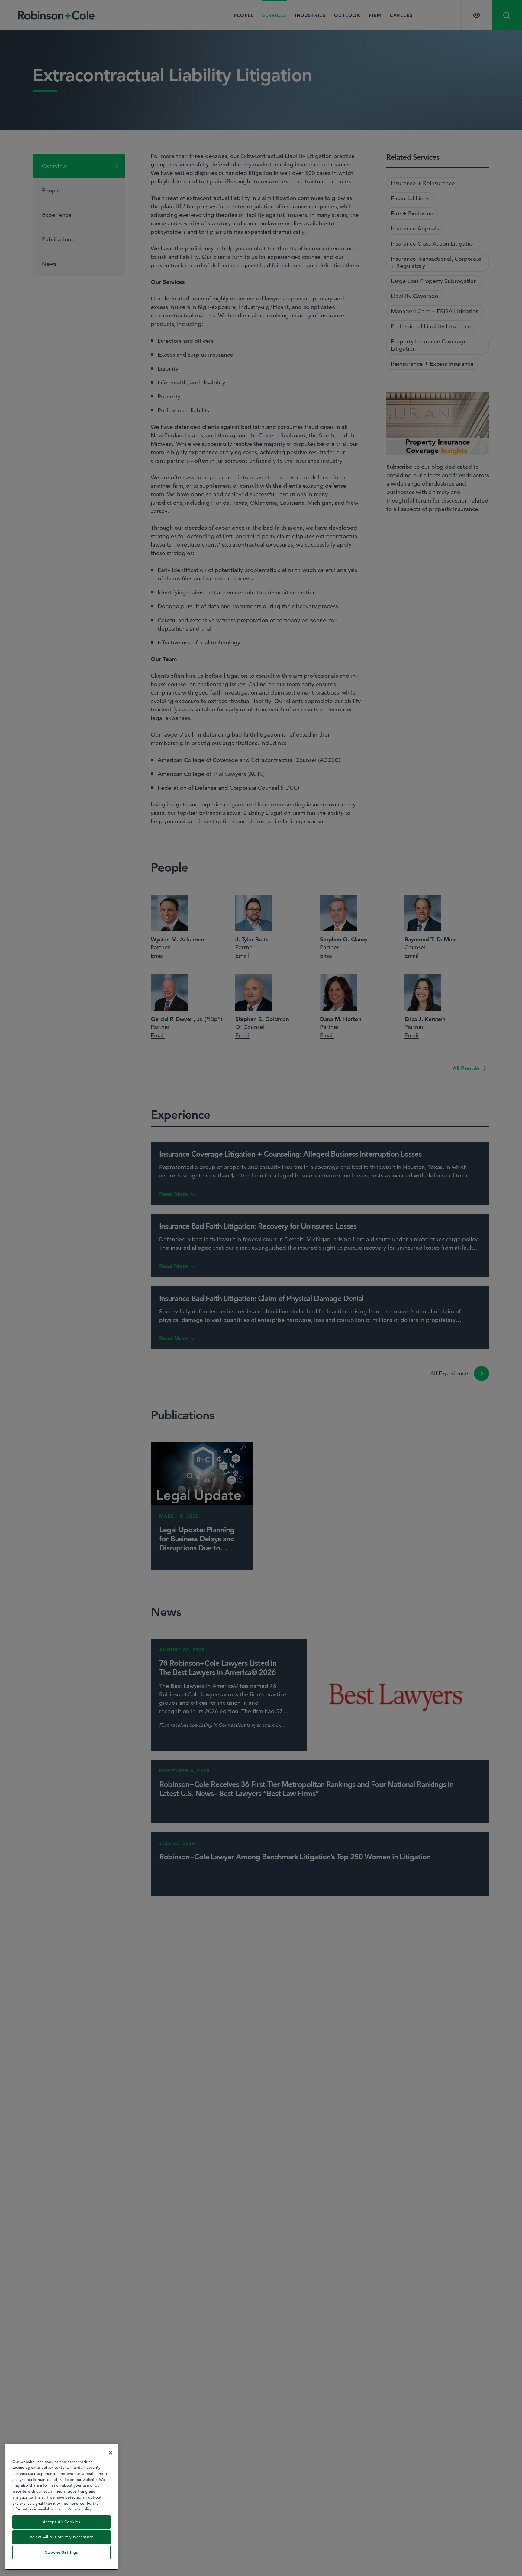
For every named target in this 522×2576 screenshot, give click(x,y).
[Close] (111, 2453)
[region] (61, 2507)
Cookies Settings (61, 2552)
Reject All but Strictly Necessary (61, 2537)
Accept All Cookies (62, 2522)
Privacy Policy (80, 2509)
